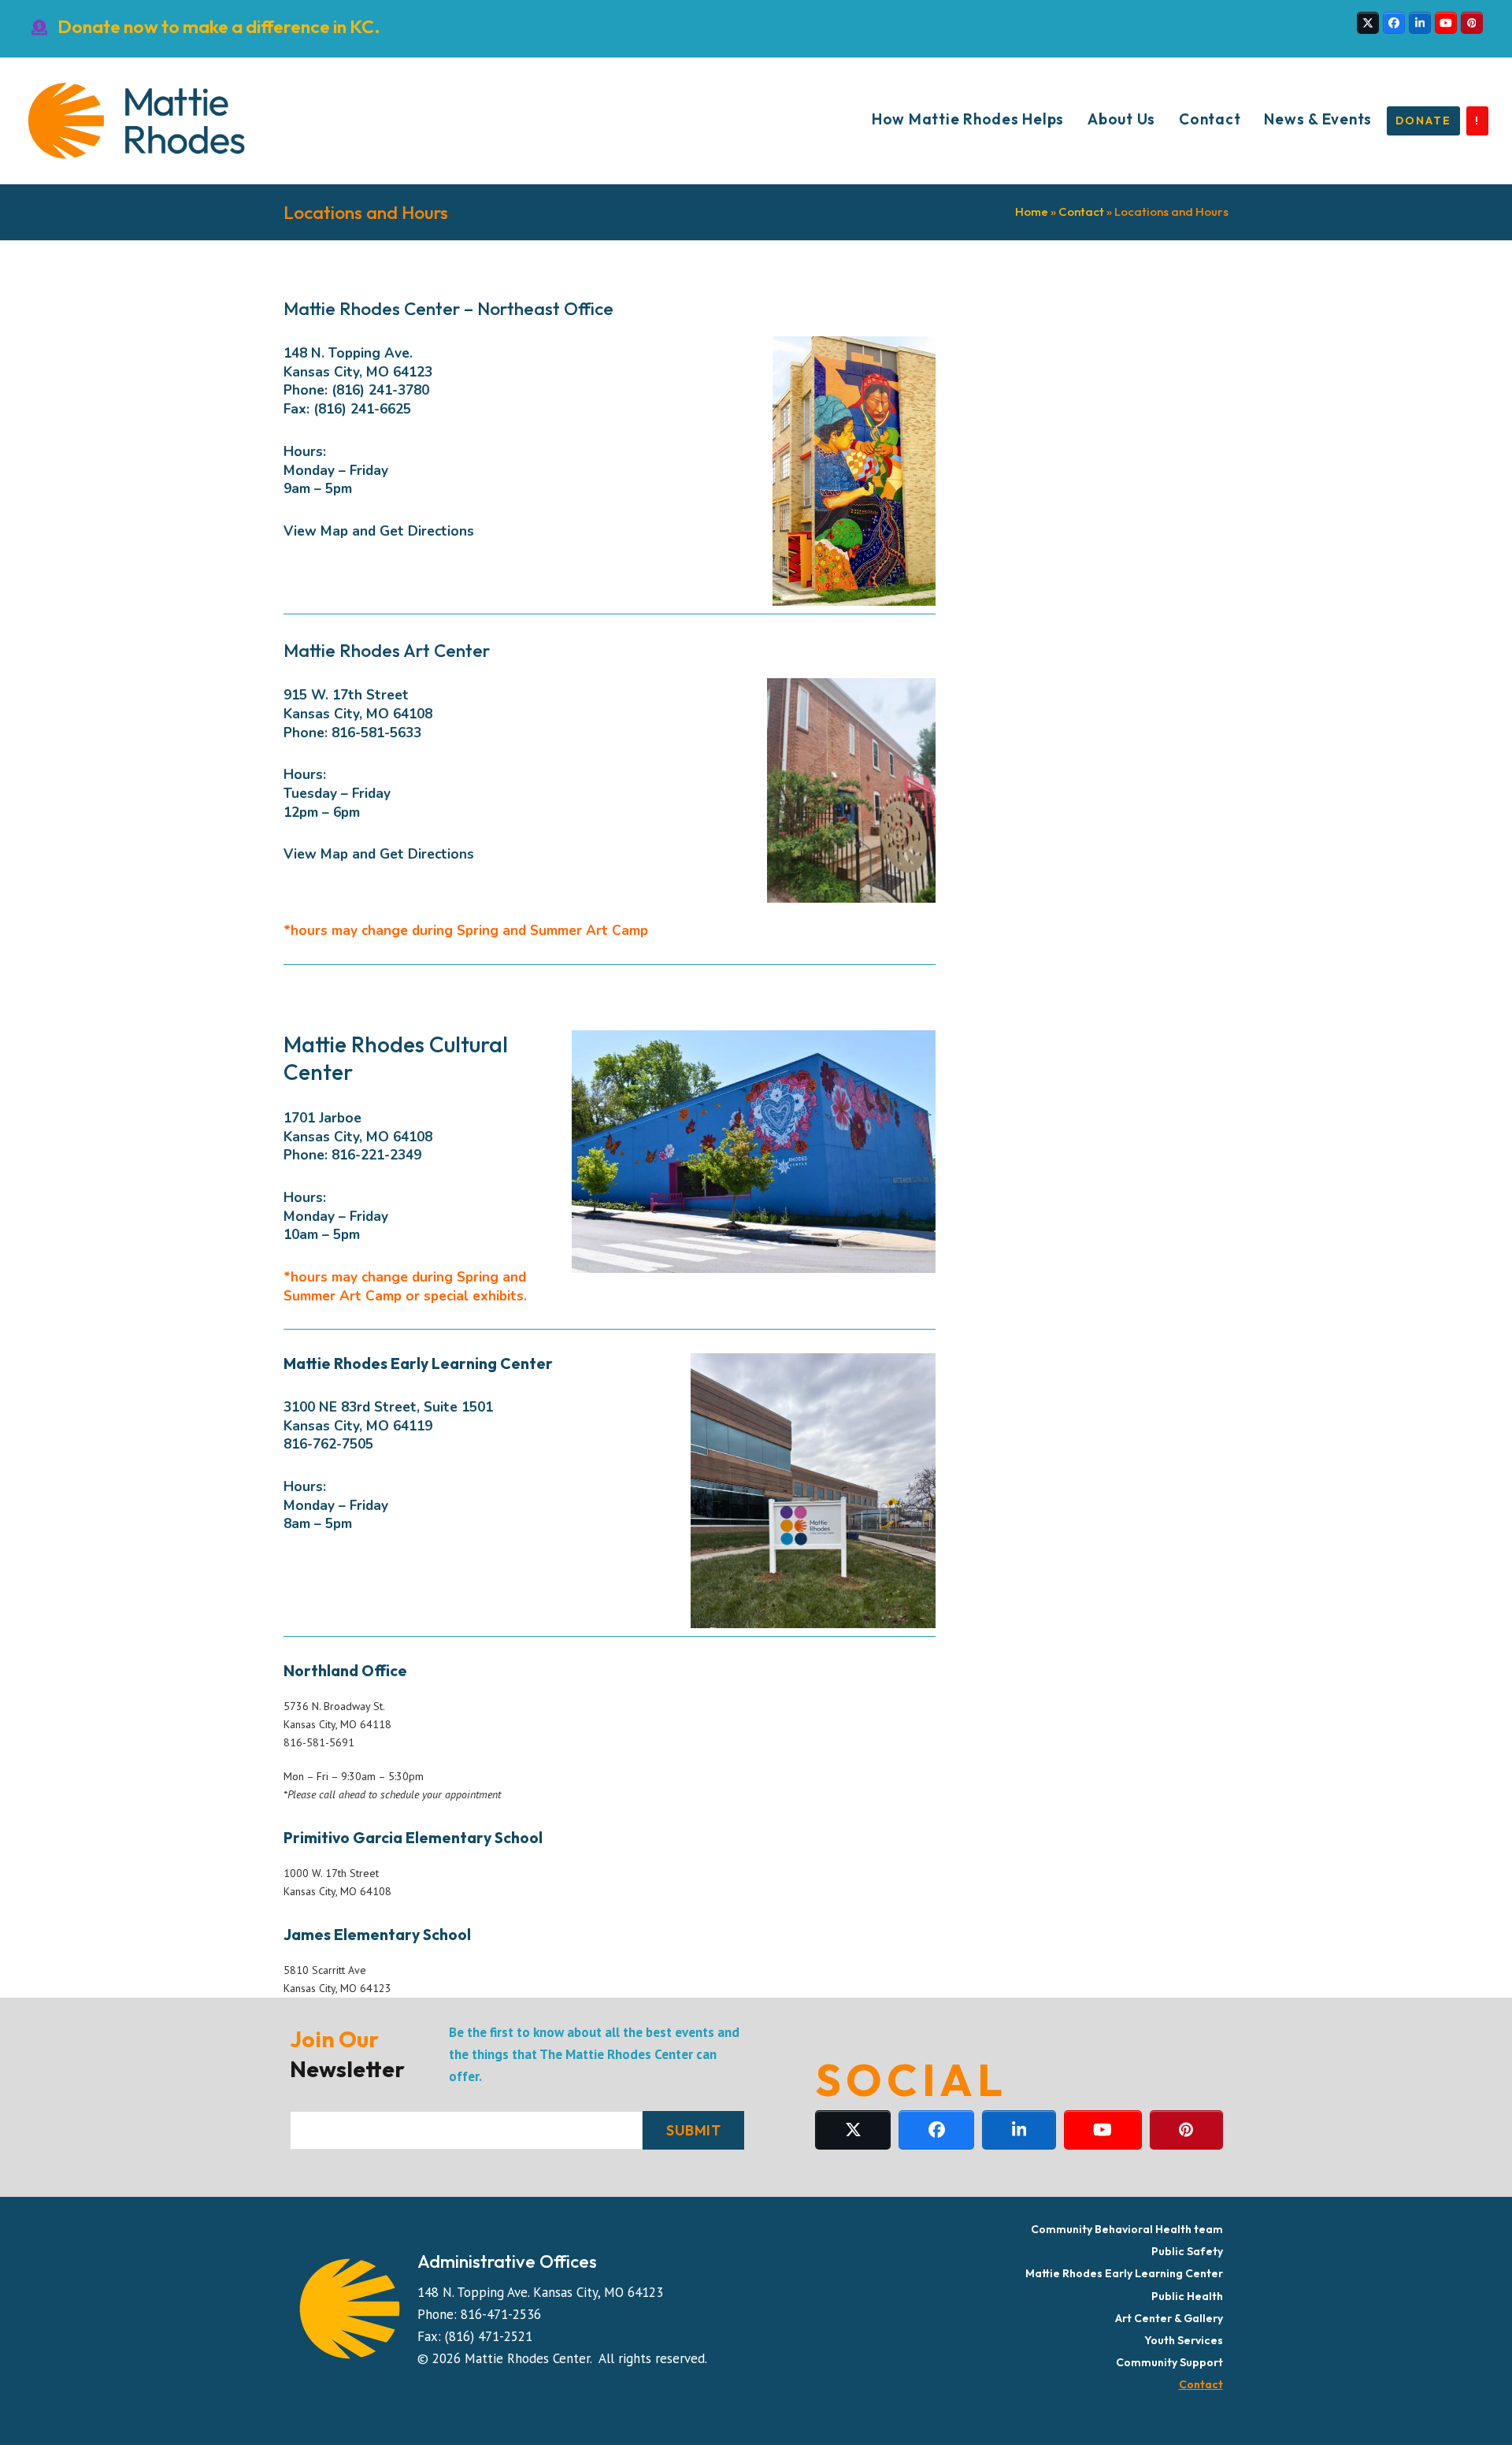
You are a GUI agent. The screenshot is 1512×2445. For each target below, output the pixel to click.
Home (1032, 211)
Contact (1081, 211)
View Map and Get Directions (379, 531)
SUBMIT (693, 2130)
